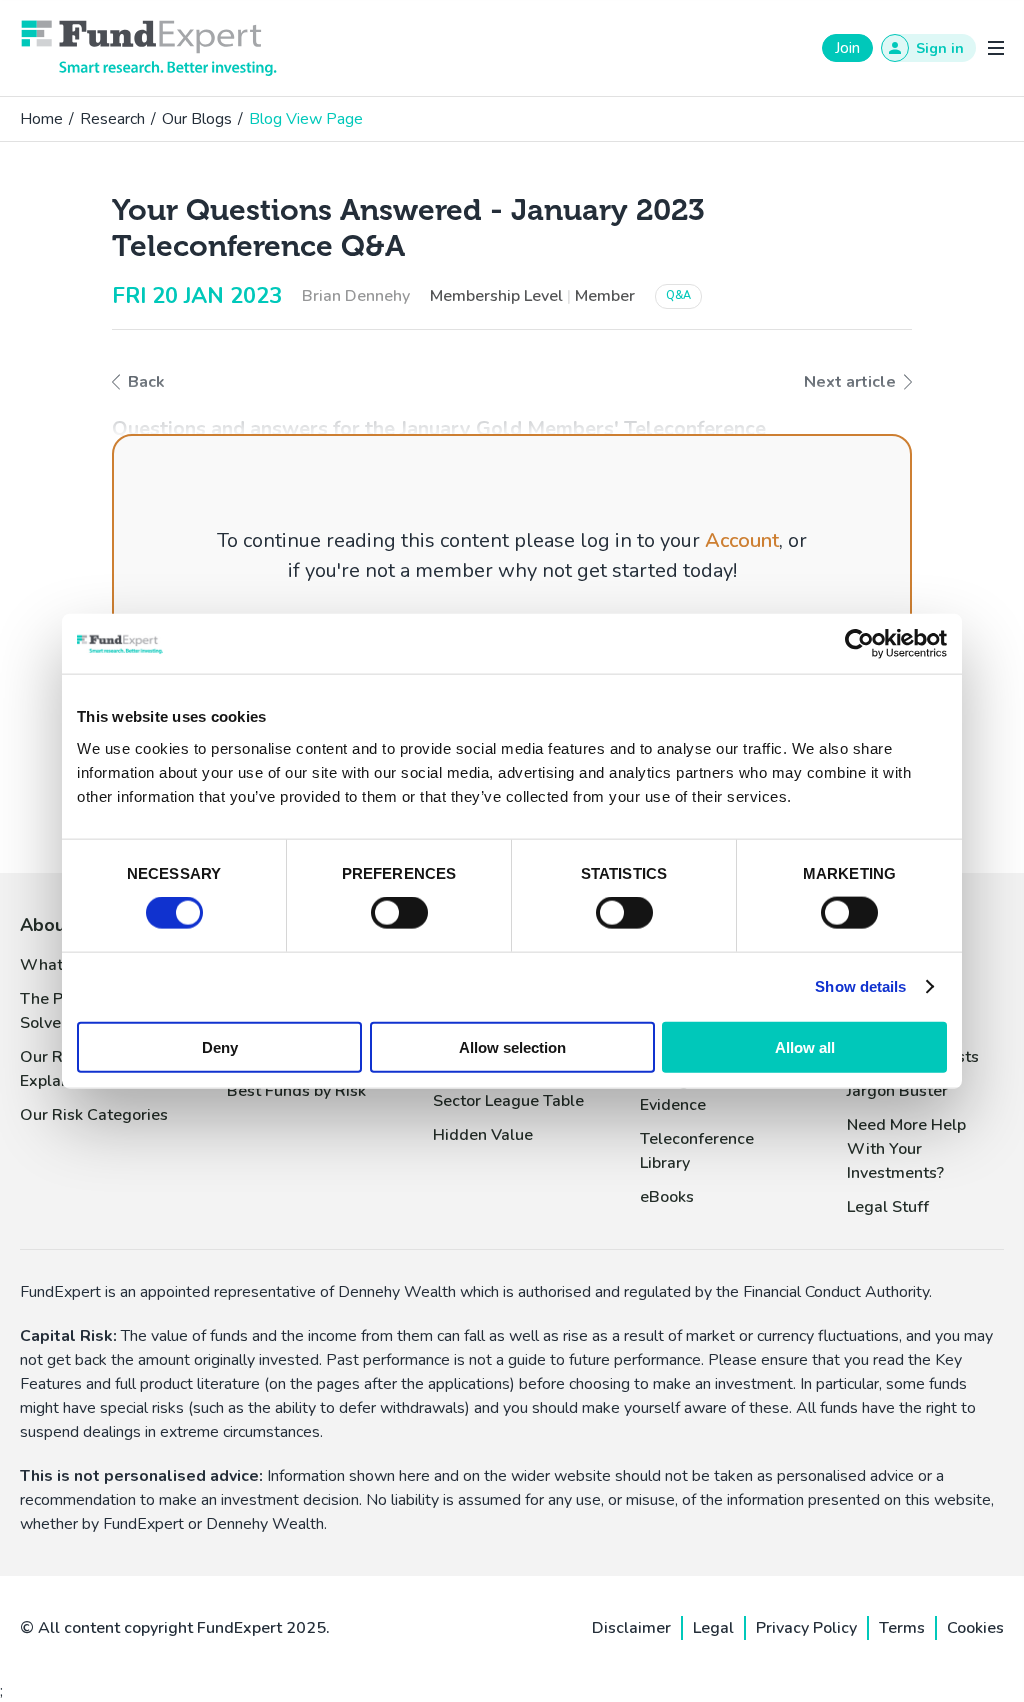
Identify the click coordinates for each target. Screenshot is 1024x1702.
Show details (860, 986)
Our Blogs (197, 119)
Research (112, 119)
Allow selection (512, 1046)
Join (847, 48)
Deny (220, 1046)
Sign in (940, 48)
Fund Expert (149, 48)
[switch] (399, 913)
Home (41, 119)
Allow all (805, 1046)
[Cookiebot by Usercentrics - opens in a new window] (859, 644)
